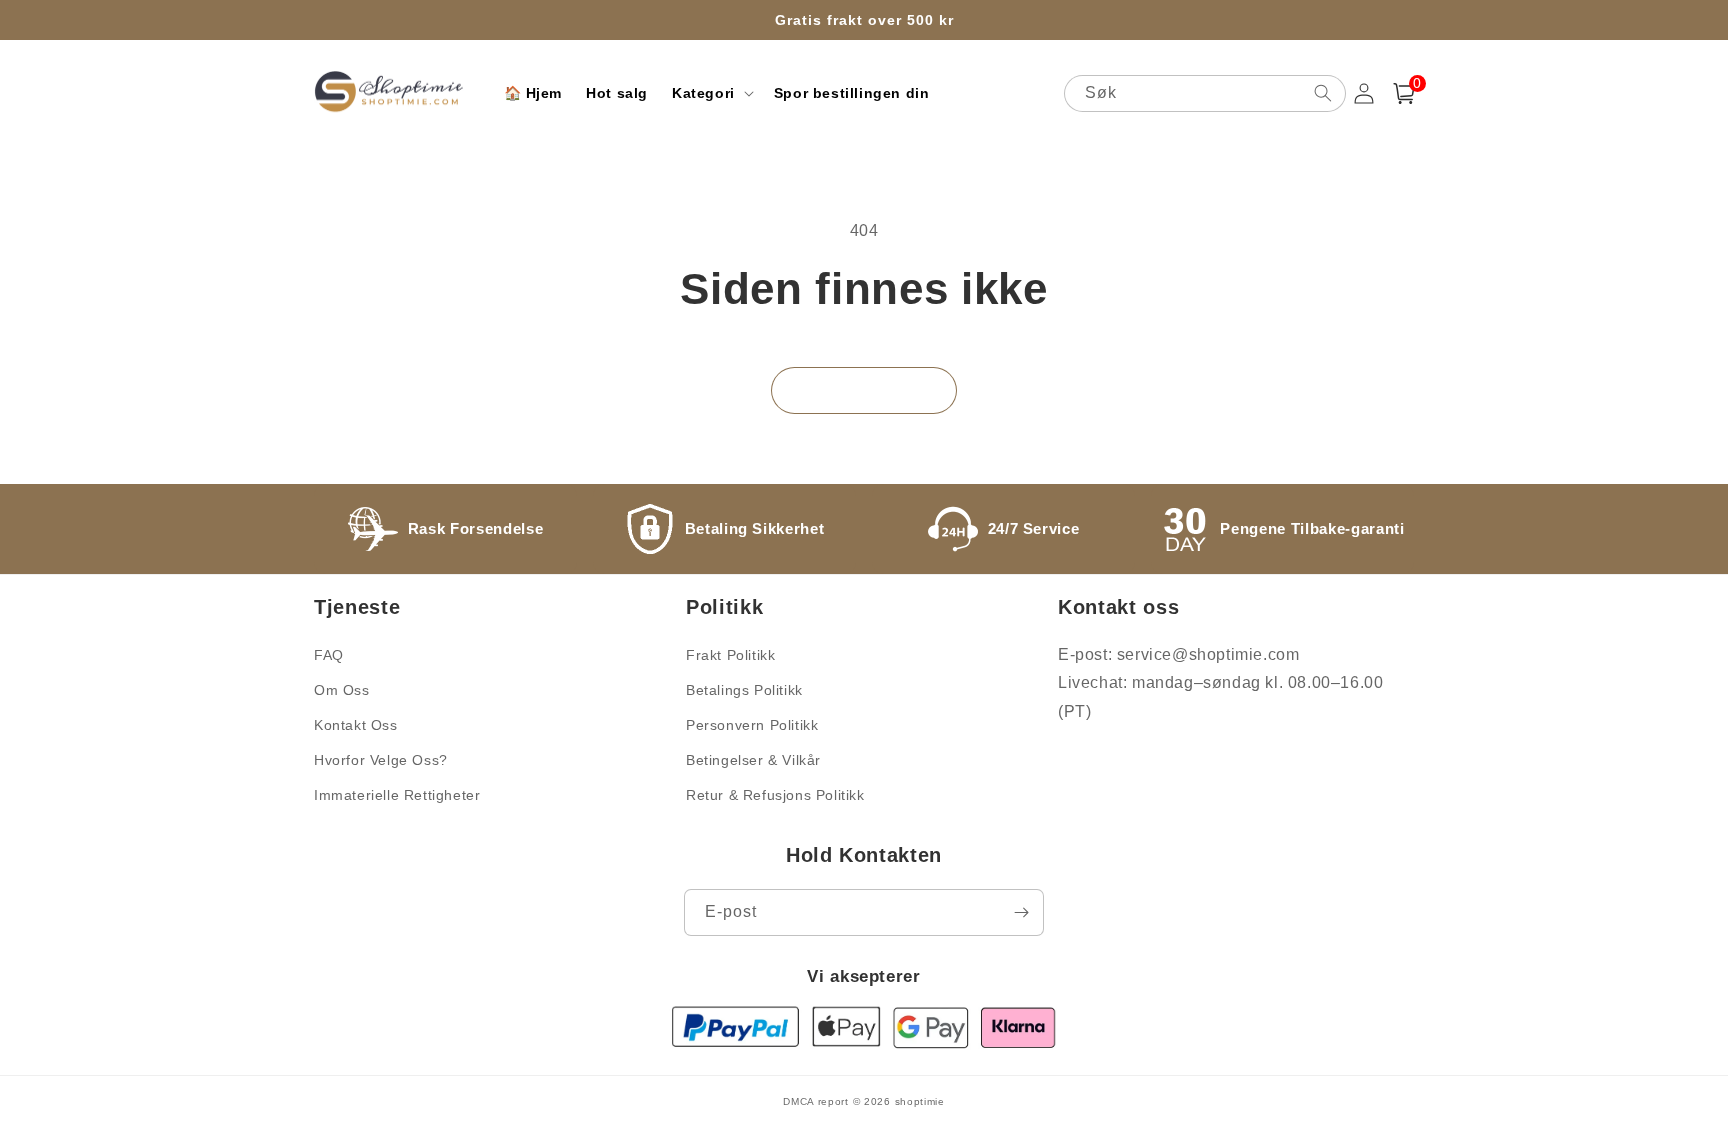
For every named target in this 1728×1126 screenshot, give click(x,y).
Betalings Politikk (744, 690)
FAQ (329, 655)
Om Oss (342, 690)
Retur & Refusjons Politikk (775, 795)
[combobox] (1205, 93)
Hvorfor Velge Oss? (381, 760)
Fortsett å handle (864, 390)
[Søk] (1323, 93)
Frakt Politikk (730, 655)
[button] (711, 93)
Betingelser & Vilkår (753, 760)
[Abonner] (1021, 912)
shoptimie (920, 1101)
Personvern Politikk (752, 725)
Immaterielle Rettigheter (397, 795)
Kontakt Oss (356, 725)
